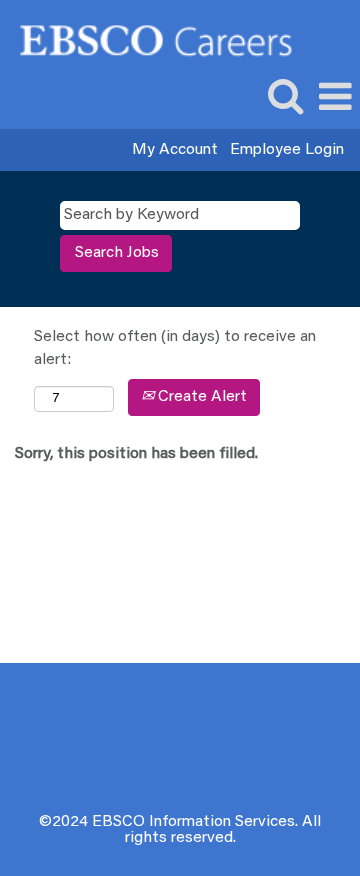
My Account (175, 150)
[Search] (285, 97)
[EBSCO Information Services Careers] (148, 39)
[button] (335, 98)
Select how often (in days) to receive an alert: (175, 348)
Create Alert (200, 397)
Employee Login (287, 150)
